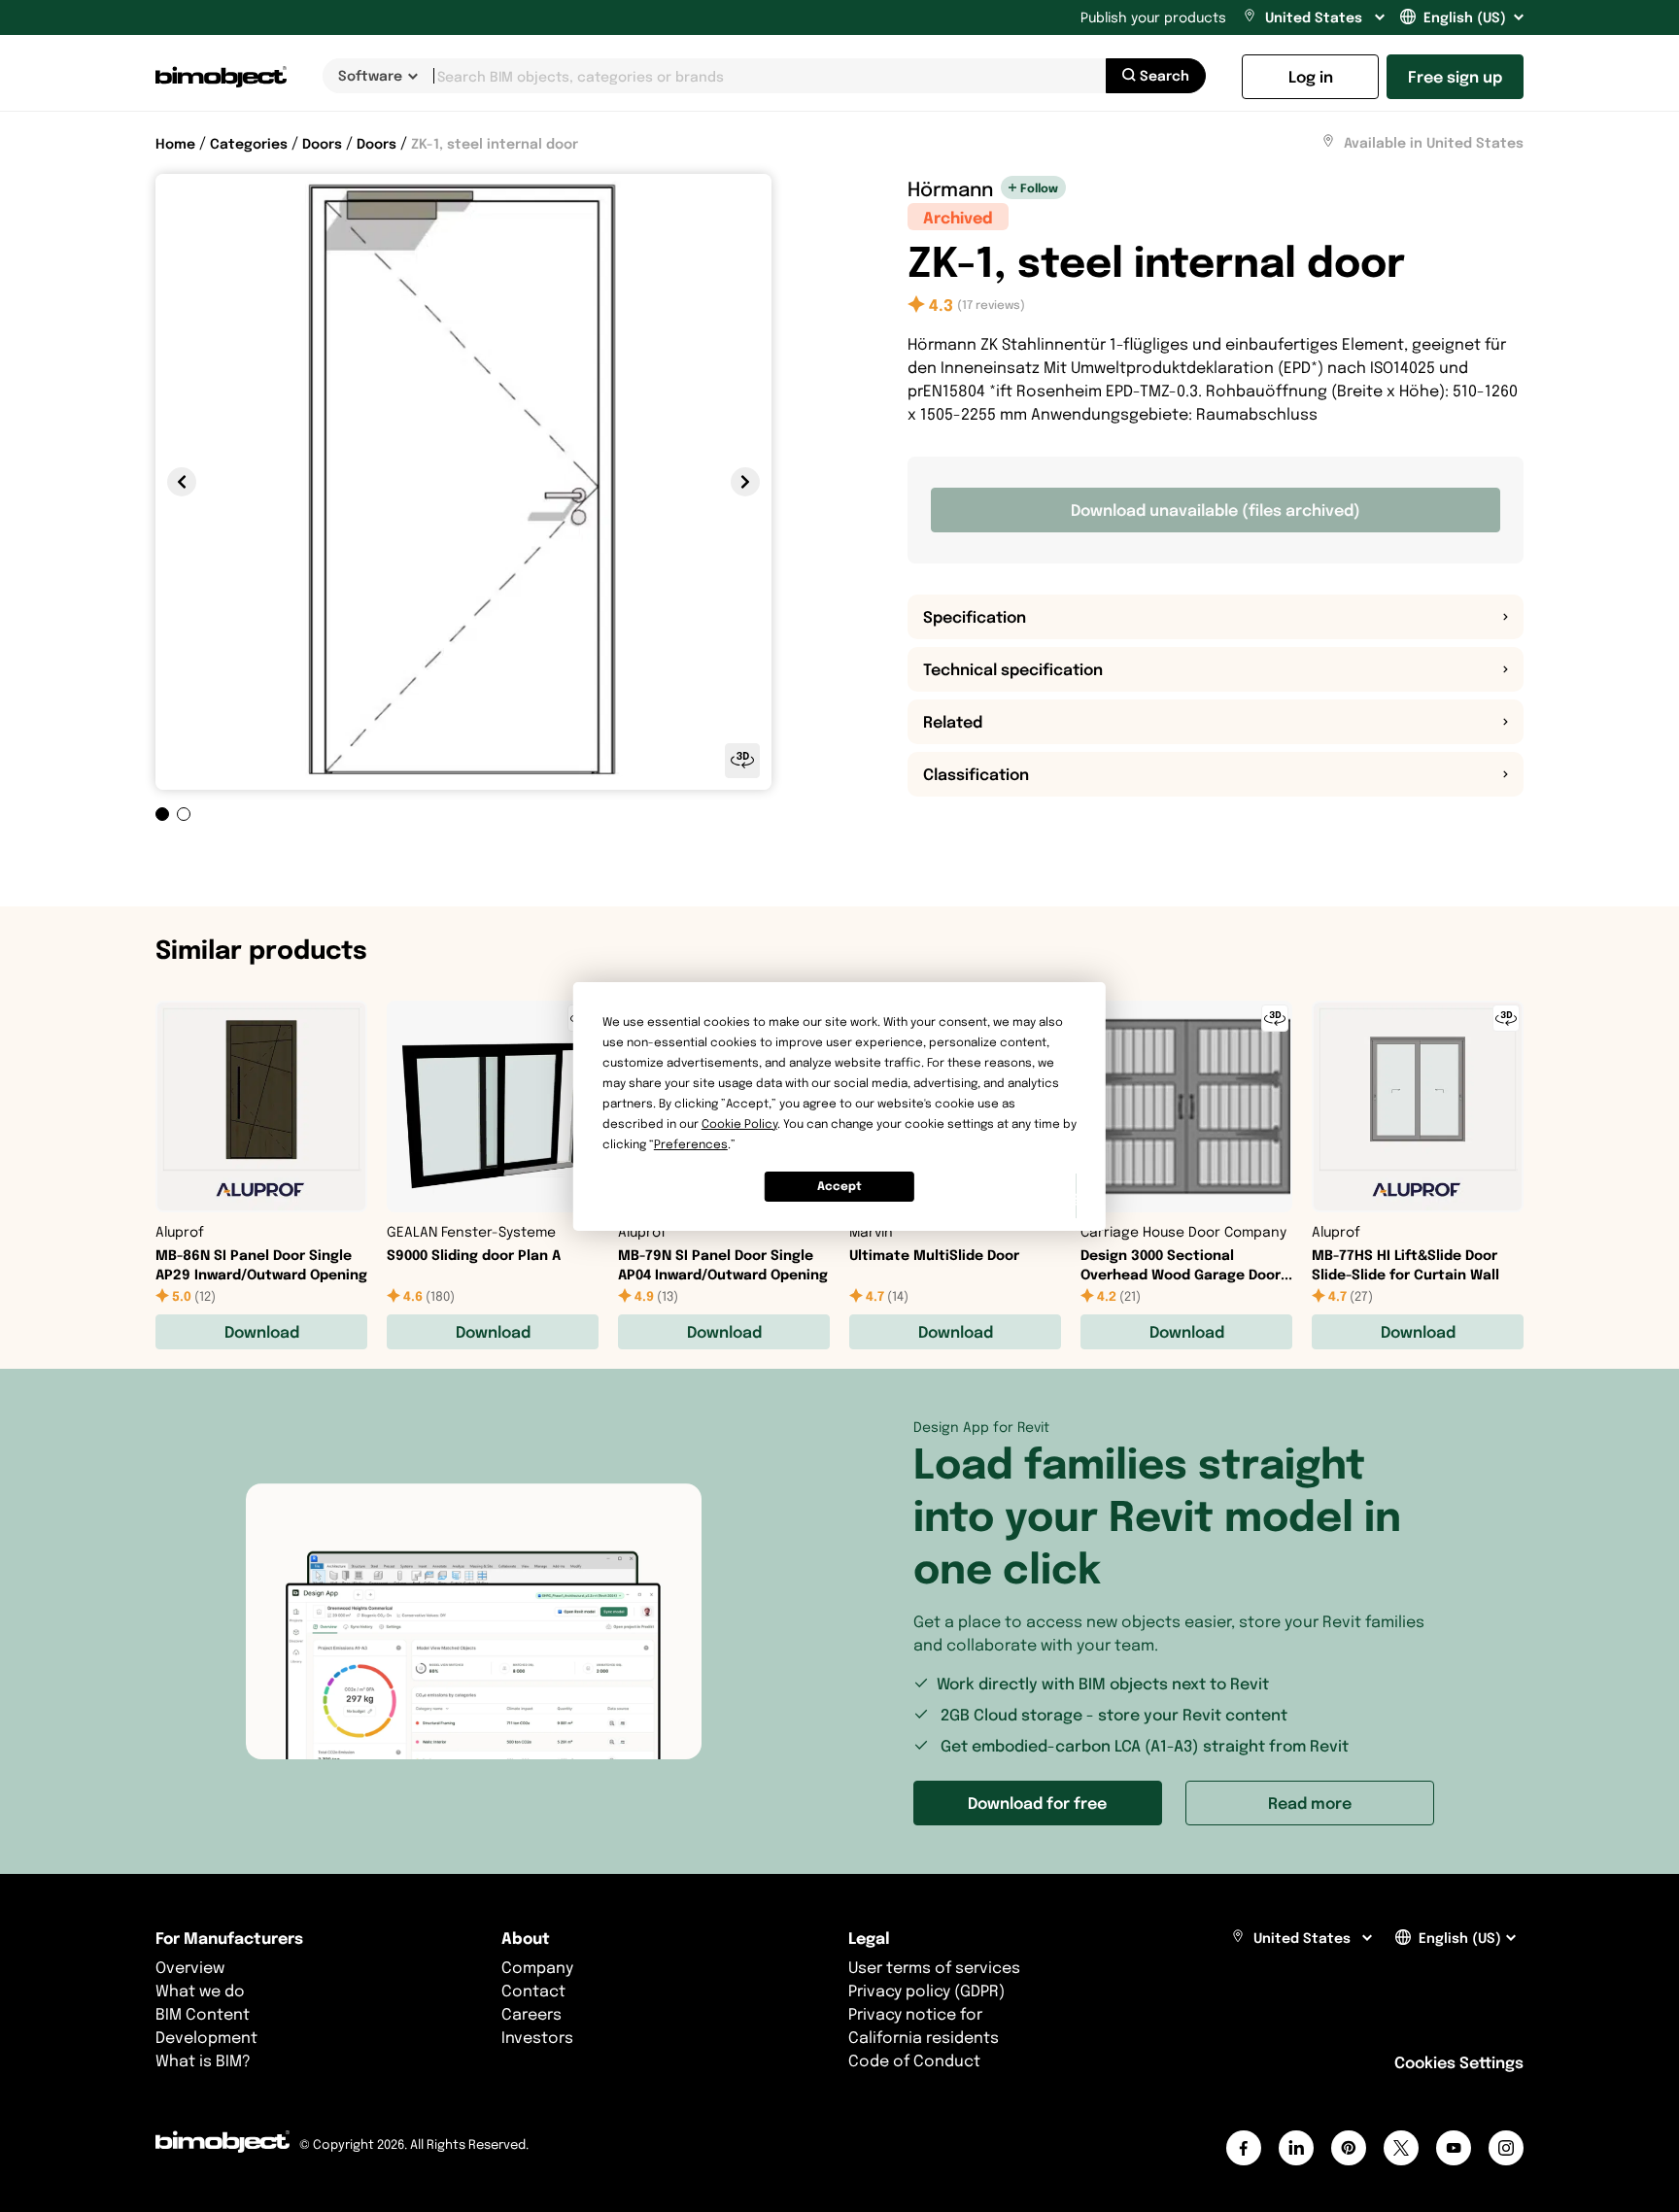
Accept (839, 1186)
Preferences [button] (691, 1144)
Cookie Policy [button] (739, 1123)
